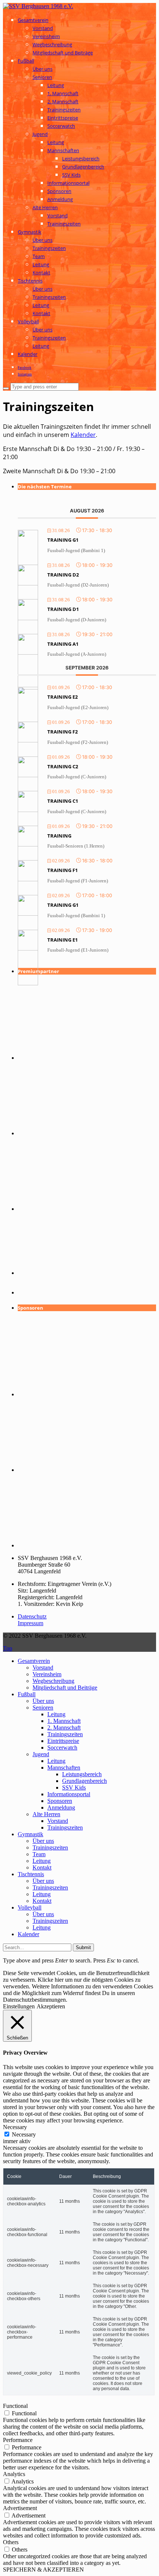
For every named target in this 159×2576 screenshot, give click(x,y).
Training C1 (63, 801)
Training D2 (63, 575)
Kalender (28, 354)
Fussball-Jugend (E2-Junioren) (78, 707)
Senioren (42, 77)
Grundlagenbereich (83, 167)
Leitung (56, 85)
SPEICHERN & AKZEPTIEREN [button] (43, 2570)
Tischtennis (30, 281)
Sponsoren (59, 191)
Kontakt (41, 273)
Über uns (43, 69)
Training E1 (62, 940)
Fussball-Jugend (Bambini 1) (76, 550)
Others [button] (11, 2542)
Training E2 (62, 697)
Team (39, 256)
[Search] (6, 388)
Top (8, 1648)
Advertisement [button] (20, 2508)
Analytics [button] (14, 2474)
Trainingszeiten (64, 110)
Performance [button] (18, 2440)
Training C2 (63, 766)
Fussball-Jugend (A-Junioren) (77, 654)
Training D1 (63, 609)
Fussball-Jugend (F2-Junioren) (78, 742)
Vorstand (43, 28)
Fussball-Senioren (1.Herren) (76, 846)
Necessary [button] (15, 2127)
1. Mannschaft (63, 93)
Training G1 (63, 540)
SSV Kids (71, 175)
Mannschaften (63, 150)
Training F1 (62, 870)
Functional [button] (15, 2406)
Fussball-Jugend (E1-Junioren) (78, 950)
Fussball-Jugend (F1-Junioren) (78, 881)
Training (59, 836)
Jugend (40, 134)
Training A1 (63, 644)
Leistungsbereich (81, 158)
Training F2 (62, 732)
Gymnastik (30, 232)
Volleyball (28, 321)
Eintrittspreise (63, 118)
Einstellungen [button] (19, 2006)
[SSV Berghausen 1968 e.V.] (38, 6)
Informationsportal (68, 183)
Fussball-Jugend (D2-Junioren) (78, 585)
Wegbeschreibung (52, 44)
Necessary (24, 2134)
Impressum (31, 1623)
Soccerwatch (61, 126)
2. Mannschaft (63, 101)
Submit (83, 1947)
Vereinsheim (46, 36)
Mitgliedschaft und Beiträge (63, 53)
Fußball (26, 61)
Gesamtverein (33, 20)
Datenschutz (32, 1616)
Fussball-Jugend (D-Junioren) (77, 620)
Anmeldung (60, 199)
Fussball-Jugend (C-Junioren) (77, 777)
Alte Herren (45, 207)
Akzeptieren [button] (51, 2006)
